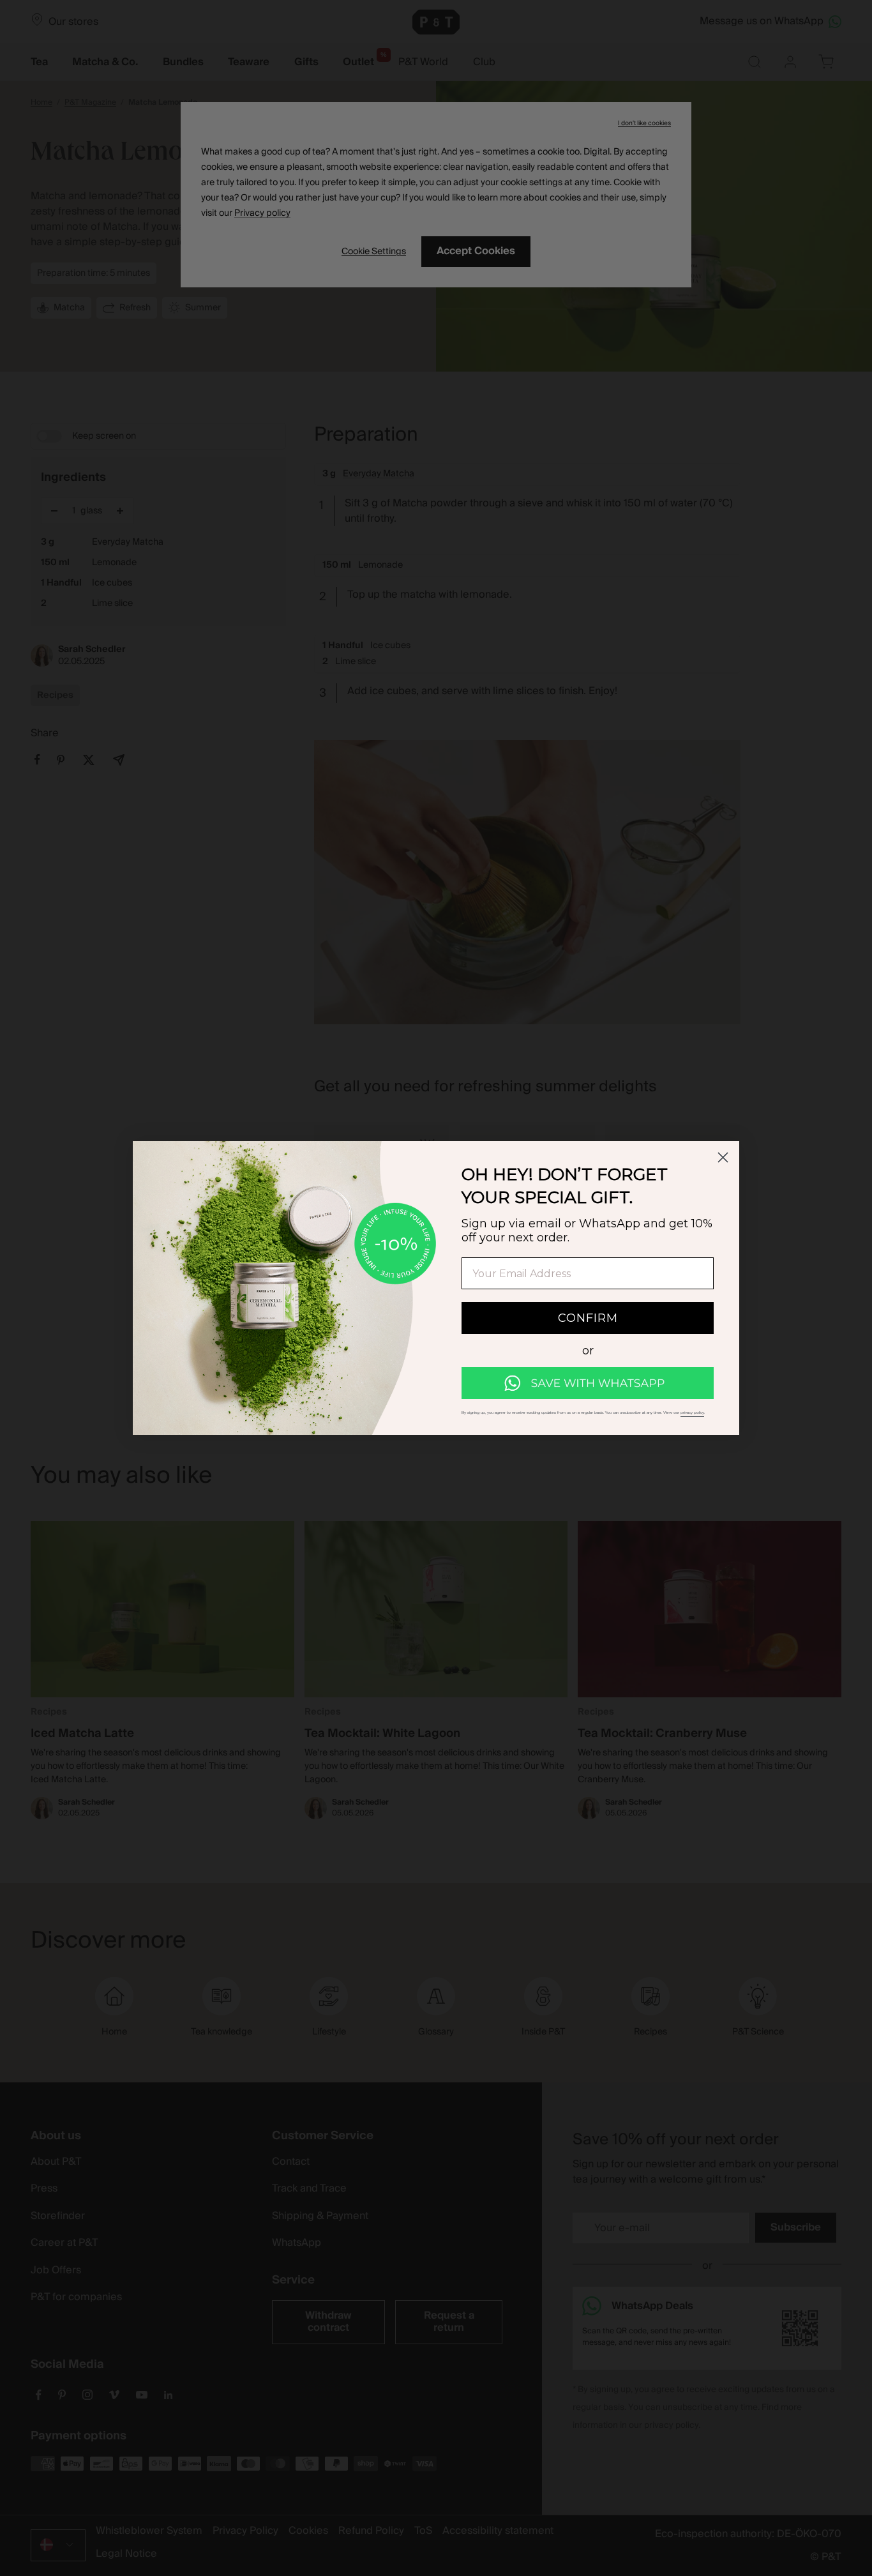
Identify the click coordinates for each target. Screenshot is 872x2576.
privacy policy (692, 1413)
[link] (588, 1383)
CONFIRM (588, 1318)
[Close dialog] (723, 1157)
